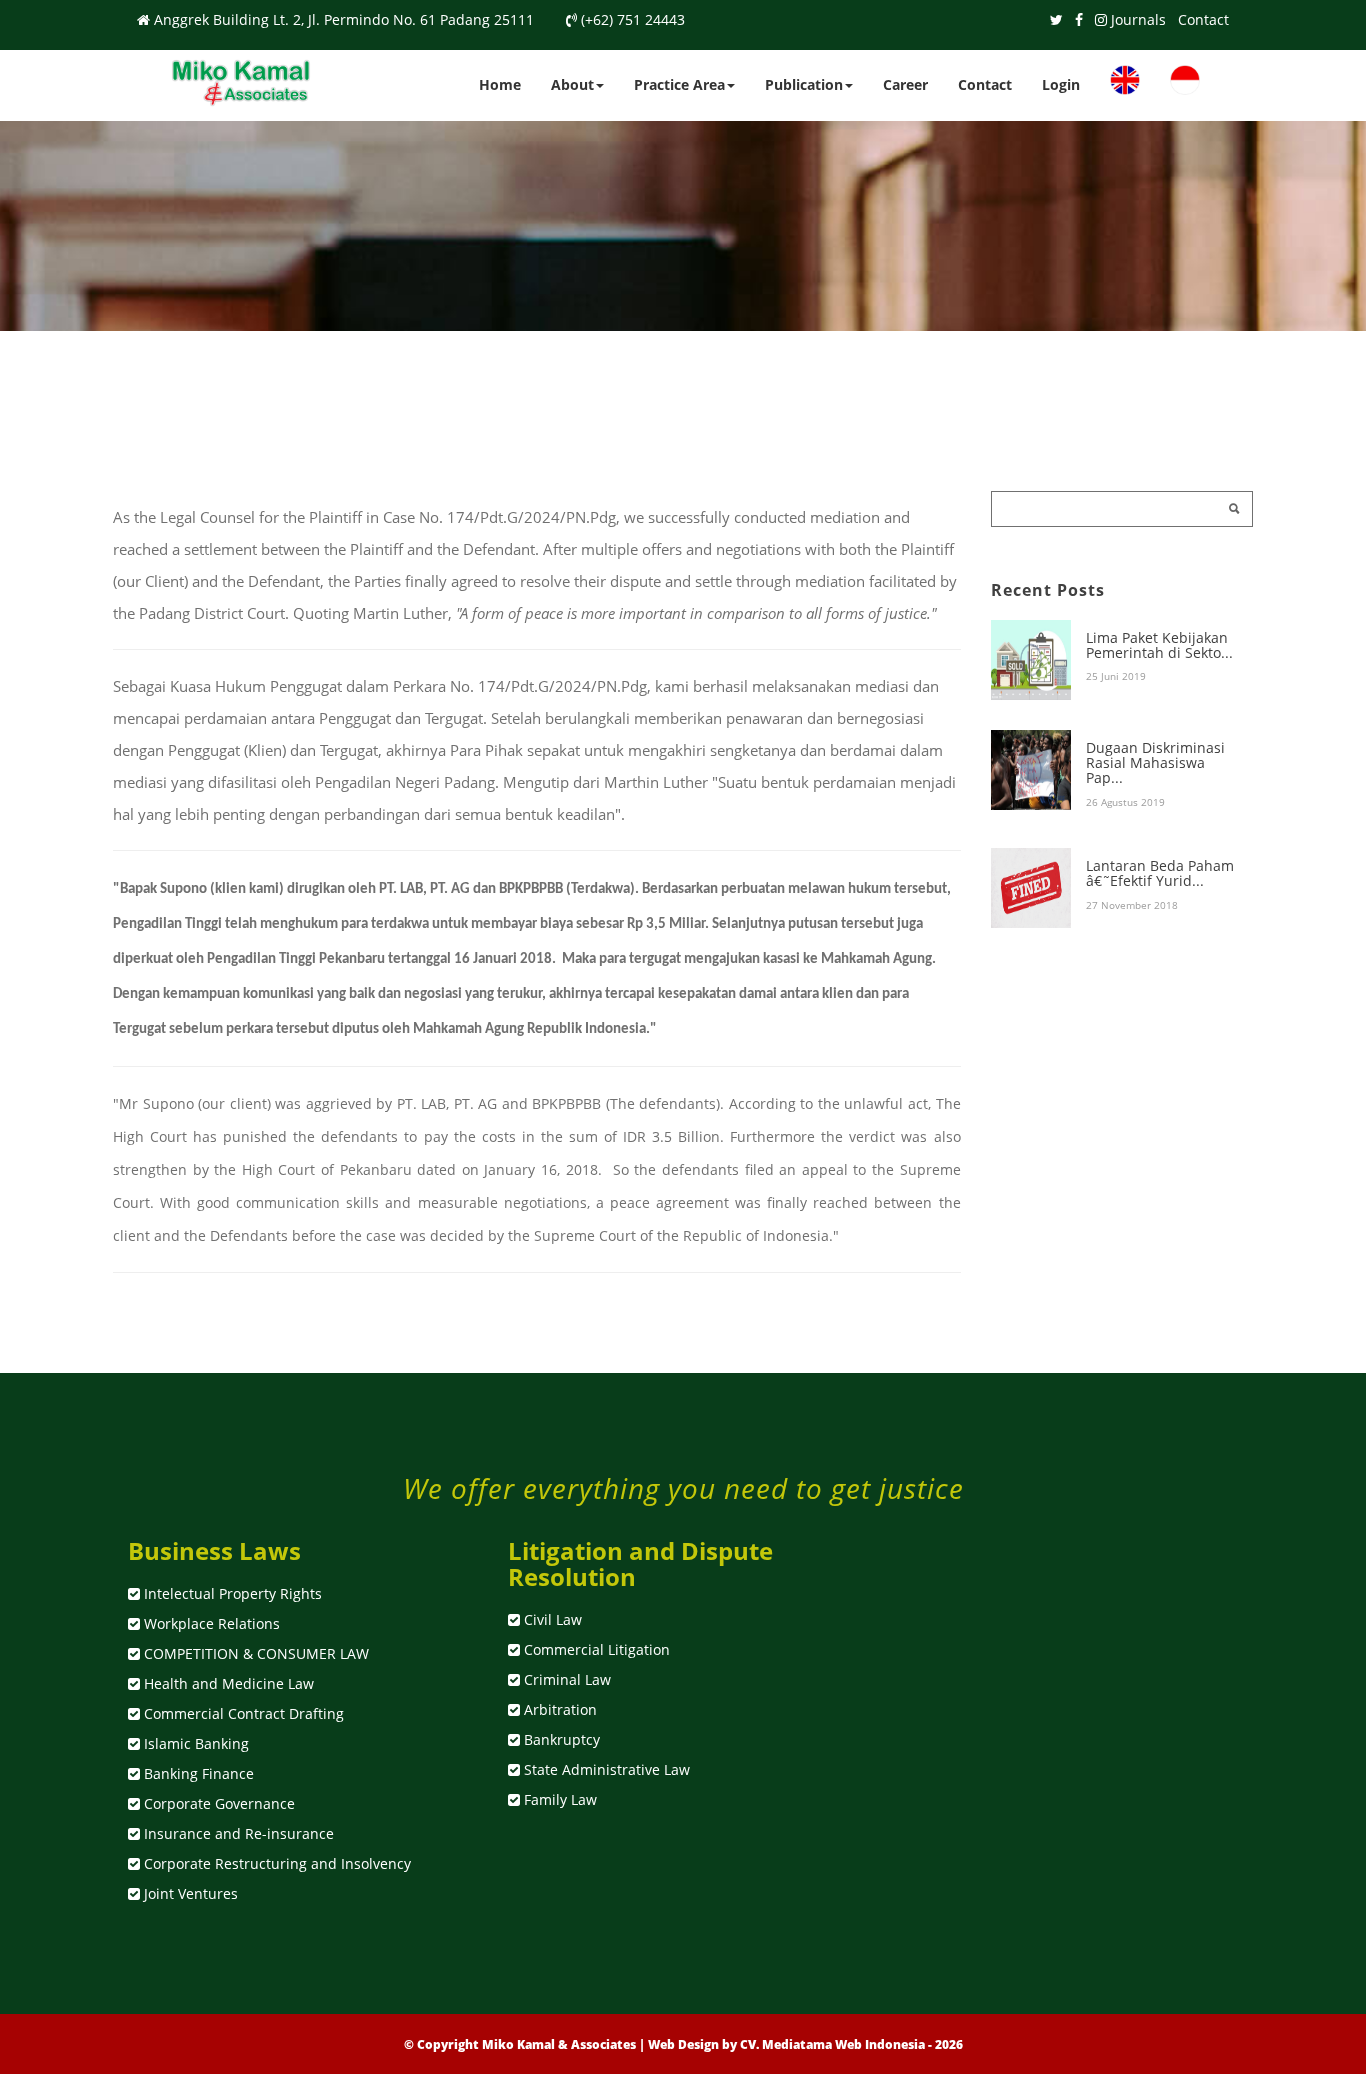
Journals (1138, 19)
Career (905, 84)
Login (1061, 84)
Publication (804, 84)
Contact (1203, 19)
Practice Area (679, 84)
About (572, 84)
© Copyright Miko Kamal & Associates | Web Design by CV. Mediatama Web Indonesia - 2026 (683, 2044)
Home (500, 84)
